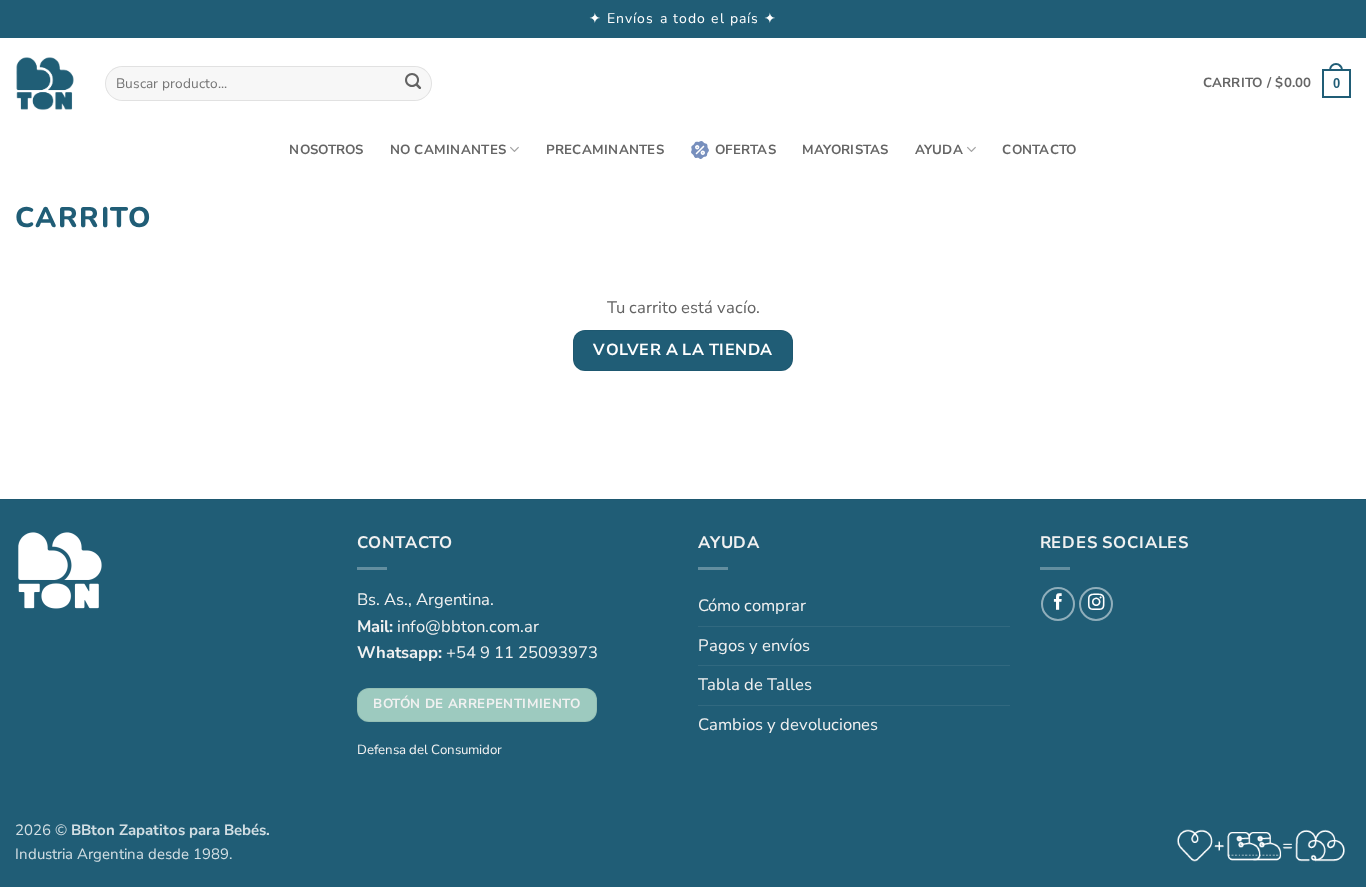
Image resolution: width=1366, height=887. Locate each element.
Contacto (1039, 150)
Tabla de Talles (755, 684)
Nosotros (326, 150)
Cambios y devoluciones (788, 724)
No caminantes (448, 150)
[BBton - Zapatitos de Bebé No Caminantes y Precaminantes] (45, 83)
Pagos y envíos (754, 645)
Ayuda (939, 150)
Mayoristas (845, 150)
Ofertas (745, 150)
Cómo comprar (752, 605)
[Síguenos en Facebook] (1058, 604)
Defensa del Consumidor (429, 750)
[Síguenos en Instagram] (1096, 604)
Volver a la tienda (683, 350)
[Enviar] (412, 83)
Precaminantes (605, 150)
